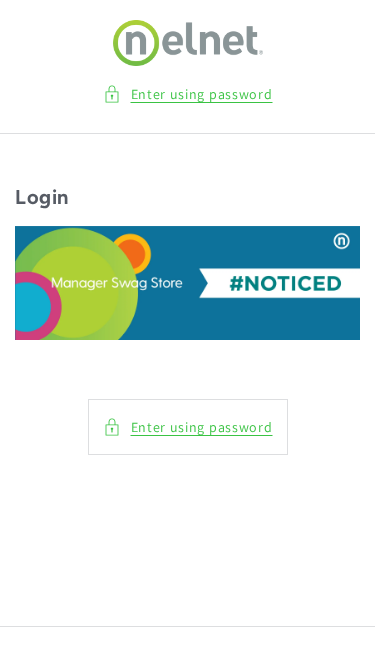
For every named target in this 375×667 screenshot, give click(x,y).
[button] (188, 94)
